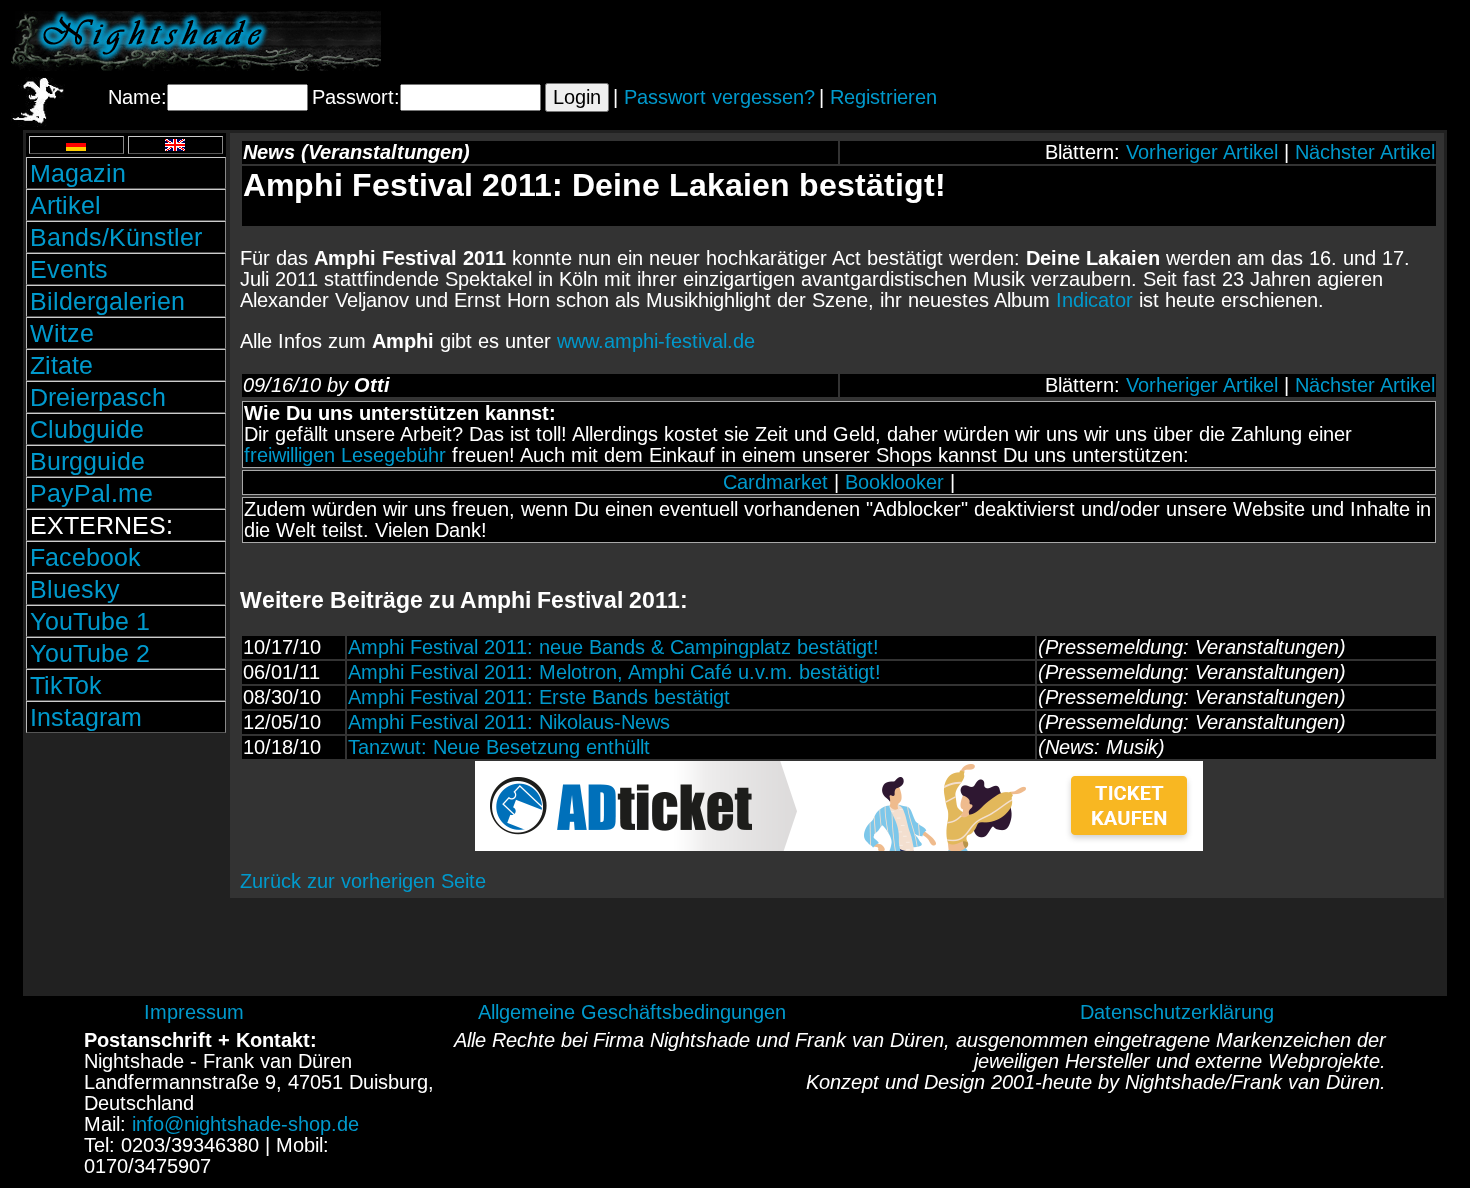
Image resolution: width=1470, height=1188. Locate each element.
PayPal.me (91, 493)
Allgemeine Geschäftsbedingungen (632, 1012)
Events (69, 269)
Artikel (65, 205)
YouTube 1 (90, 621)
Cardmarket (775, 482)
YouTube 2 (90, 653)
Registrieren (883, 97)
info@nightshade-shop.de (245, 1124)
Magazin (78, 173)
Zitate (61, 365)
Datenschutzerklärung (1177, 1012)
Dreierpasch (98, 397)
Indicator (1094, 300)
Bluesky (75, 589)
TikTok (66, 685)
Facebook (85, 557)
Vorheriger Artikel (1202, 152)
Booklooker (894, 482)
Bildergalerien (107, 301)
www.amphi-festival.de (656, 341)
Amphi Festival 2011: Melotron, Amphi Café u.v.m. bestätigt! (614, 672)
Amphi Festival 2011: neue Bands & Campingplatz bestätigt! (613, 647)
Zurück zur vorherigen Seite (363, 881)
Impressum (194, 1012)
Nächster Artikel (1365, 152)
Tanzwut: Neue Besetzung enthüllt (499, 747)
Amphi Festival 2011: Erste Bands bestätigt (539, 697)
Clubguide (87, 429)
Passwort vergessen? (719, 97)
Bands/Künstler (116, 237)
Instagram (86, 717)
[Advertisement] (1225, 41)
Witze (62, 333)
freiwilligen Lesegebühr (345, 455)
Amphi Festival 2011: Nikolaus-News (509, 722)
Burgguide (87, 461)
